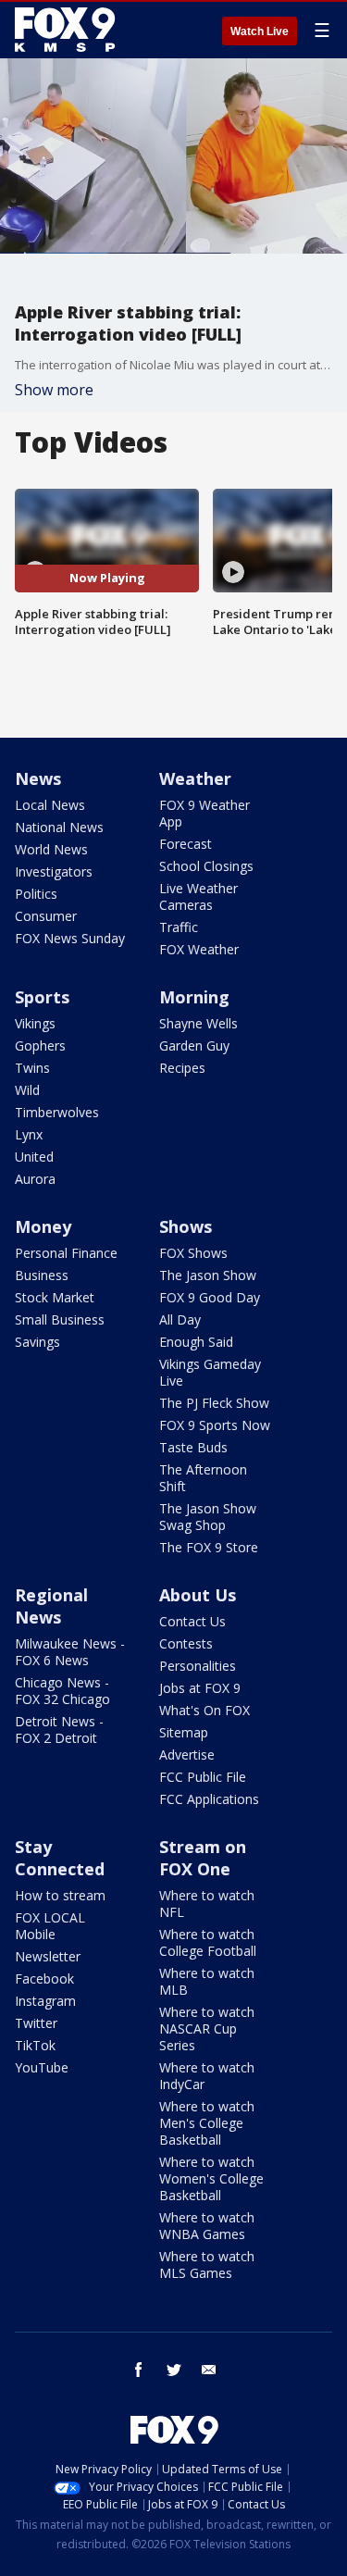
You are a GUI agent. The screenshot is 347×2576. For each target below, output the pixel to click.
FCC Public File (203, 1777)
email (209, 2370)
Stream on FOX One (203, 1858)
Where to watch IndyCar (207, 2076)
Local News (50, 805)
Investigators (54, 871)
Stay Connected (60, 1858)
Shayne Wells (198, 1023)
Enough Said (196, 1342)
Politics (36, 894)
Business (42, 1275)
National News (59, 827)
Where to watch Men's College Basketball (207, 2123)
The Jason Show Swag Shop (208, 1517)
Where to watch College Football (208, 1942)
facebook (139, 2370)
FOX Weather (199, 949)
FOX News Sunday (70, 938)
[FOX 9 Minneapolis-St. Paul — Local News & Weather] (68, 30)
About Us (198, 1595)
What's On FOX (204, 1710)
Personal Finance (66, 1253)
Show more (54, 390)
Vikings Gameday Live (210, 1372)
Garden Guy (194, 1045)
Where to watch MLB (207, 1981)
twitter (174, 2370)
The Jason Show (208, 1275)
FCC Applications (209, 1799)
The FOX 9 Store (209, 1547)
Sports (42, 997)
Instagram (45, 2001)
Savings (37, 1342)
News (38, 778)
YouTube (42, 2067)
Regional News (51, 1606)
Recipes (182, 1068)
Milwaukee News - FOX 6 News (70, 1652)
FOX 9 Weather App (204, 813)
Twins (32, 1068)
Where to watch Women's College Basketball (211, 2178)
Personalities (198, 1666)
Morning (194, 997)
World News (51, 849)
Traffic (179, 927)
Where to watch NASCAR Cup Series (207, 2028)
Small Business (60, 1319)
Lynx (29, 1134)
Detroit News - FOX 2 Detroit (59, 1730)
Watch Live (260, 31)
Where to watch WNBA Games (207, 2226)
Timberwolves (57, 1112)
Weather (195, 778)
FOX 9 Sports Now (215, 1425)
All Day (180, 1319)
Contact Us (192, 1621)
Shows (186, 1226)
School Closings (206, 866)
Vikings (35, 1023)
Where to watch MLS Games (207, 2265)
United (34, 1157)
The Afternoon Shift (203, 1478)
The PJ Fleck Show (214, 1403)
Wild (27, 1090)
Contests (186, 1643)
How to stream (60, 1895)
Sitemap (184, 1732)
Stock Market (55, 1297)
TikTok (35, 2045)
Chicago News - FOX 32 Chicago (62, 1691)
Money (43, 1226)
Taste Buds (193, 1447)
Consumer (46, 916)
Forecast (186, 844)
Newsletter (48, 1956)
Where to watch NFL (207, 1904)
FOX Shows (193, 1253)
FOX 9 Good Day (210, 1297)
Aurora (35, 1179)
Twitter (36, 2023)
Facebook (44, 1979)
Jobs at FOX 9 (200, 1688)
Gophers (40, 1045)
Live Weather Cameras (198, 896)
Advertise (187, 1755)
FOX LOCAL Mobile (50, 1926)
